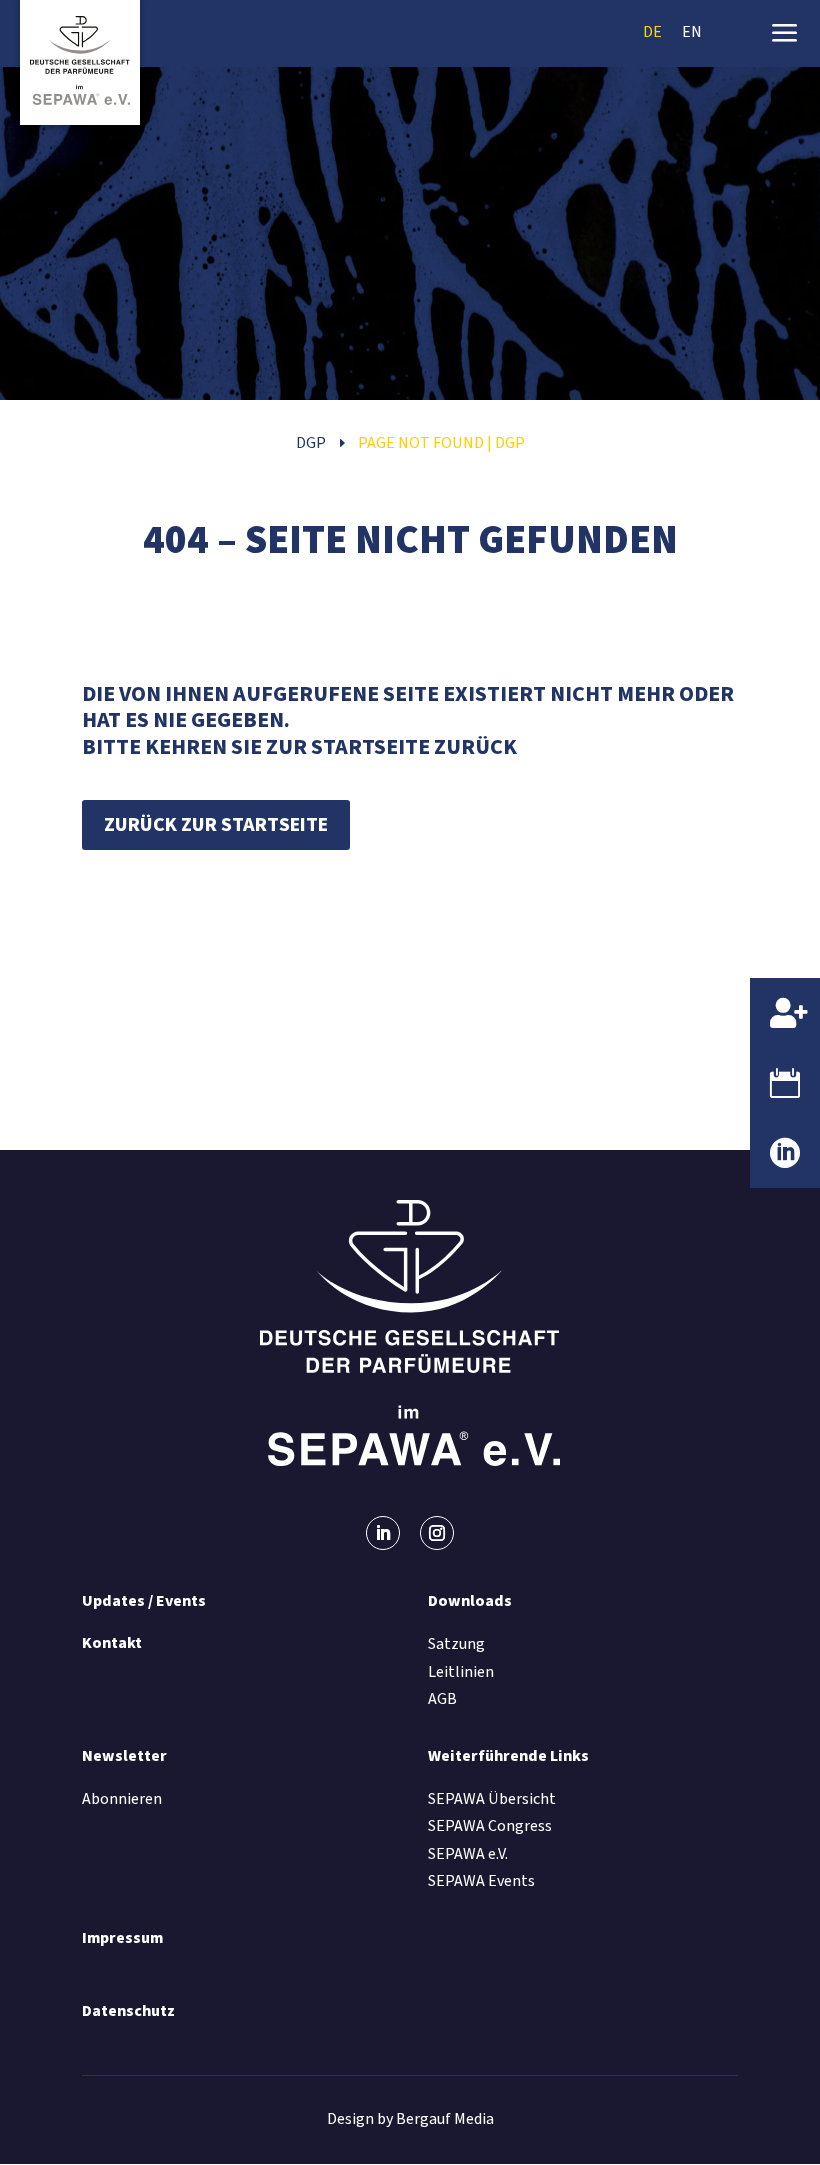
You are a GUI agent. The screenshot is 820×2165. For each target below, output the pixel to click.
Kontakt (112, 1643)
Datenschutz (128, 2011)
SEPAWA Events (481, 1881)
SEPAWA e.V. (468, 1854)
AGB (442, 1699)
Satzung (456, 1644)
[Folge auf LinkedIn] (383, 1533)
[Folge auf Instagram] (437, 1533)
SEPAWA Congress (490, 1826)
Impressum (122, 1938)
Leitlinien (461, 1672)
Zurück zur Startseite (216, 825)
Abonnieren (122, 1799)
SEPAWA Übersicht (492, 1799)
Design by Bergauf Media (410, 2119)
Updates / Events (144, 1601)
